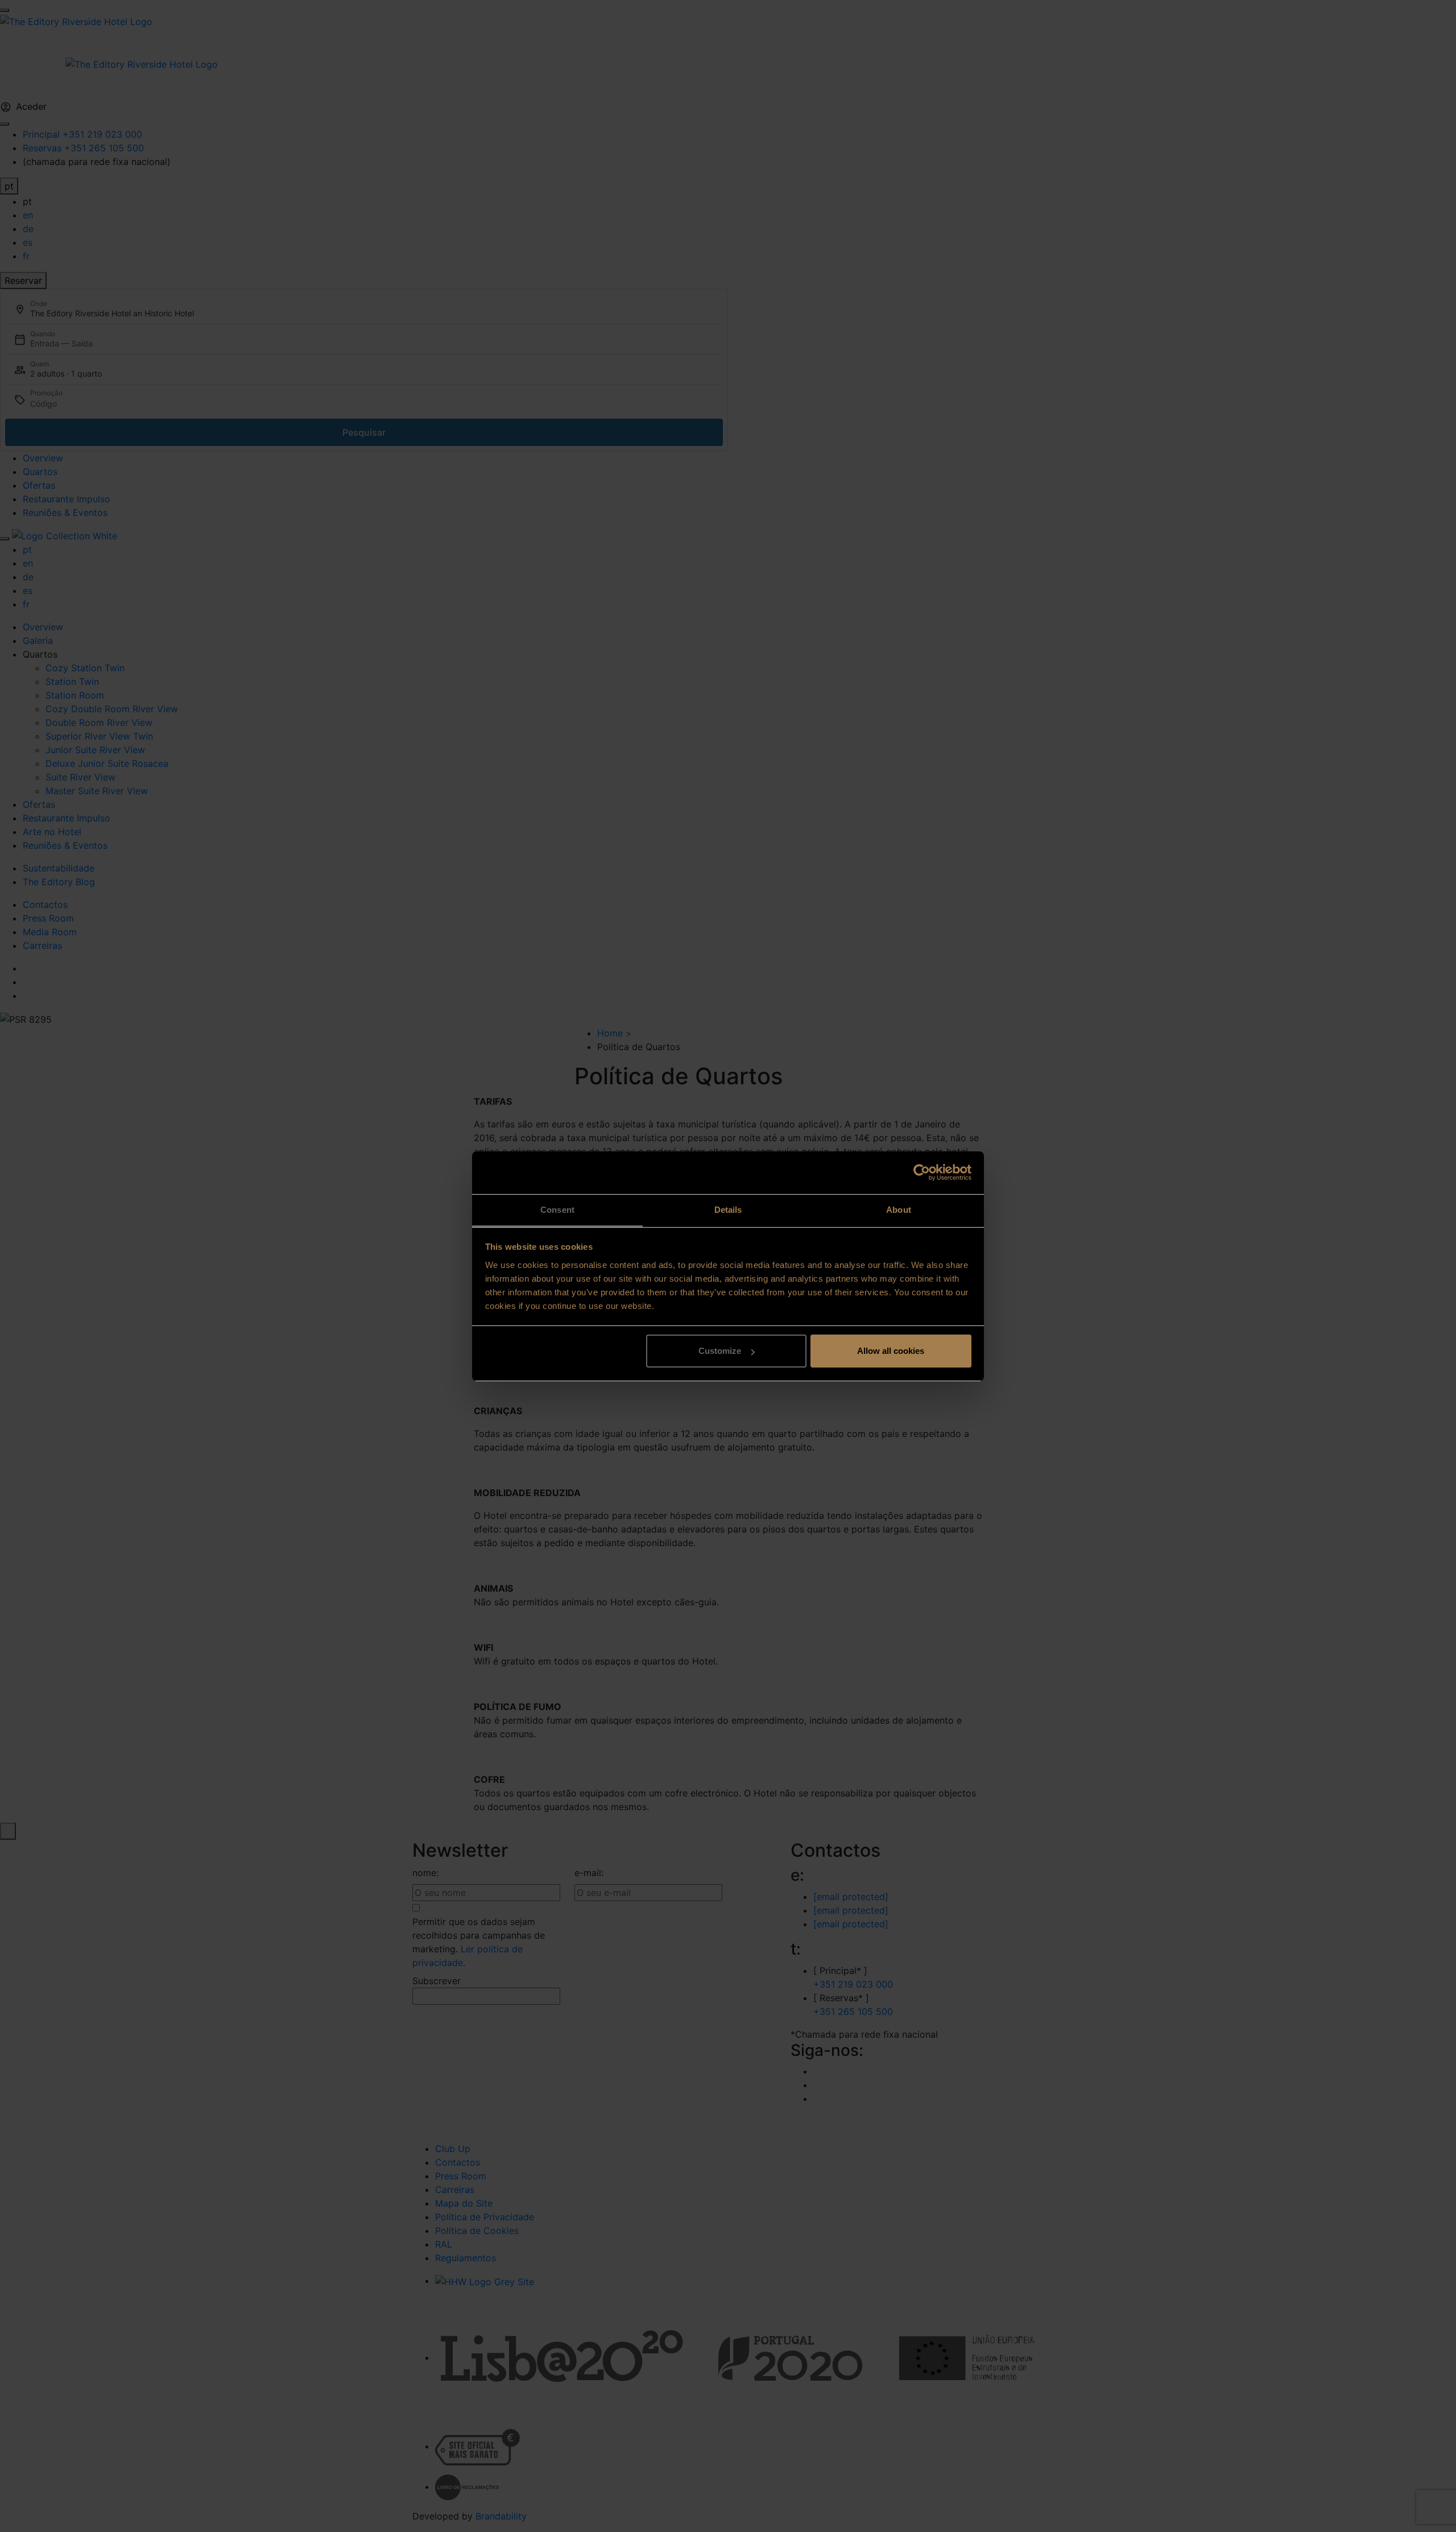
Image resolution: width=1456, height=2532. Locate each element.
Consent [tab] (557, 1210)
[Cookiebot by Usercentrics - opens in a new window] (922, 1172)
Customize (720, 1351)
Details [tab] (728, 1210)
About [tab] (899, 1210)
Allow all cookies (891, 1351)
